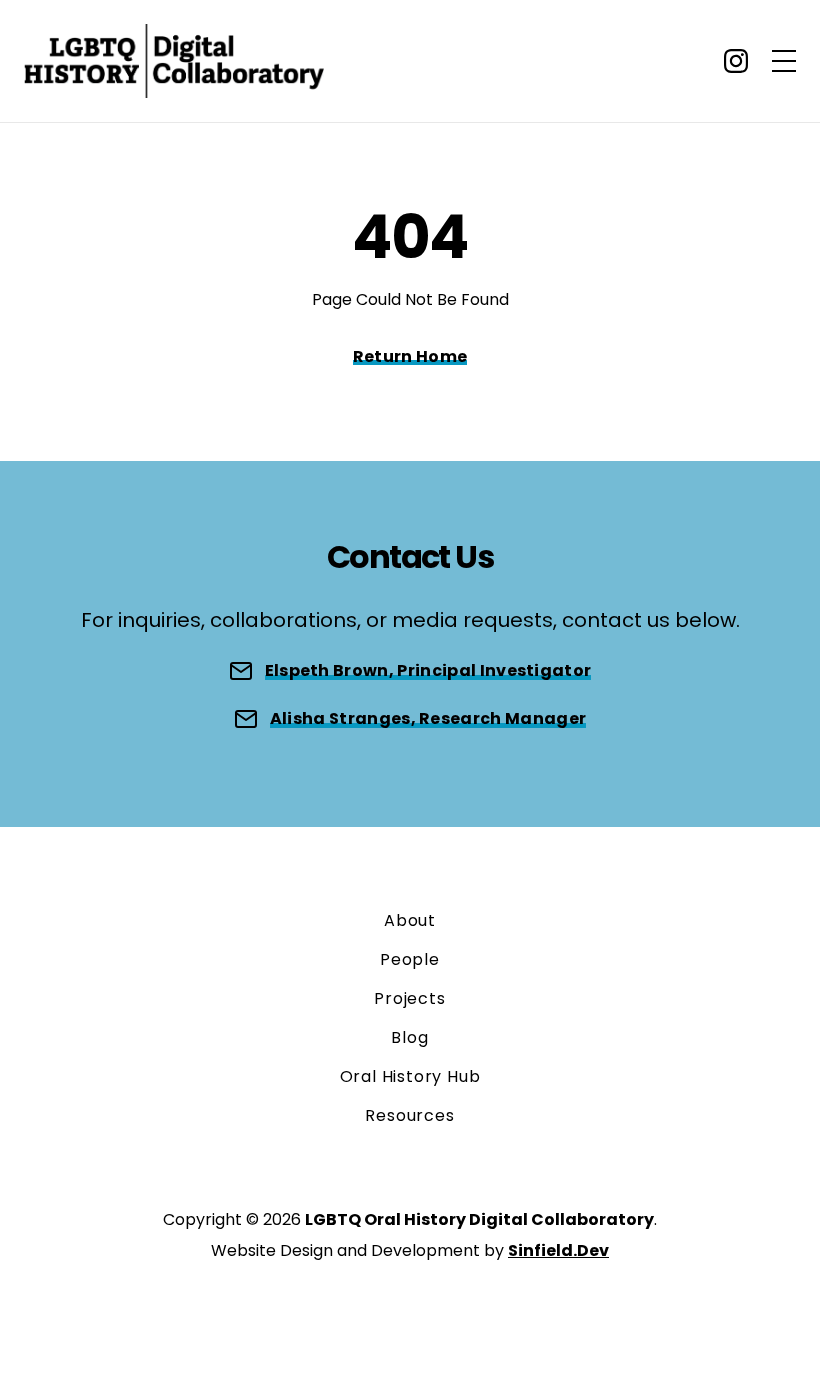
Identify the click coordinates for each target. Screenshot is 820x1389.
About (410, 920)
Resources (409, 1115)
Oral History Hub (410, 1076)
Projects (409, 998)
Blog (409, 1037)
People (410, 959)
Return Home (410, 356)
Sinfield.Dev (558, 1250)
